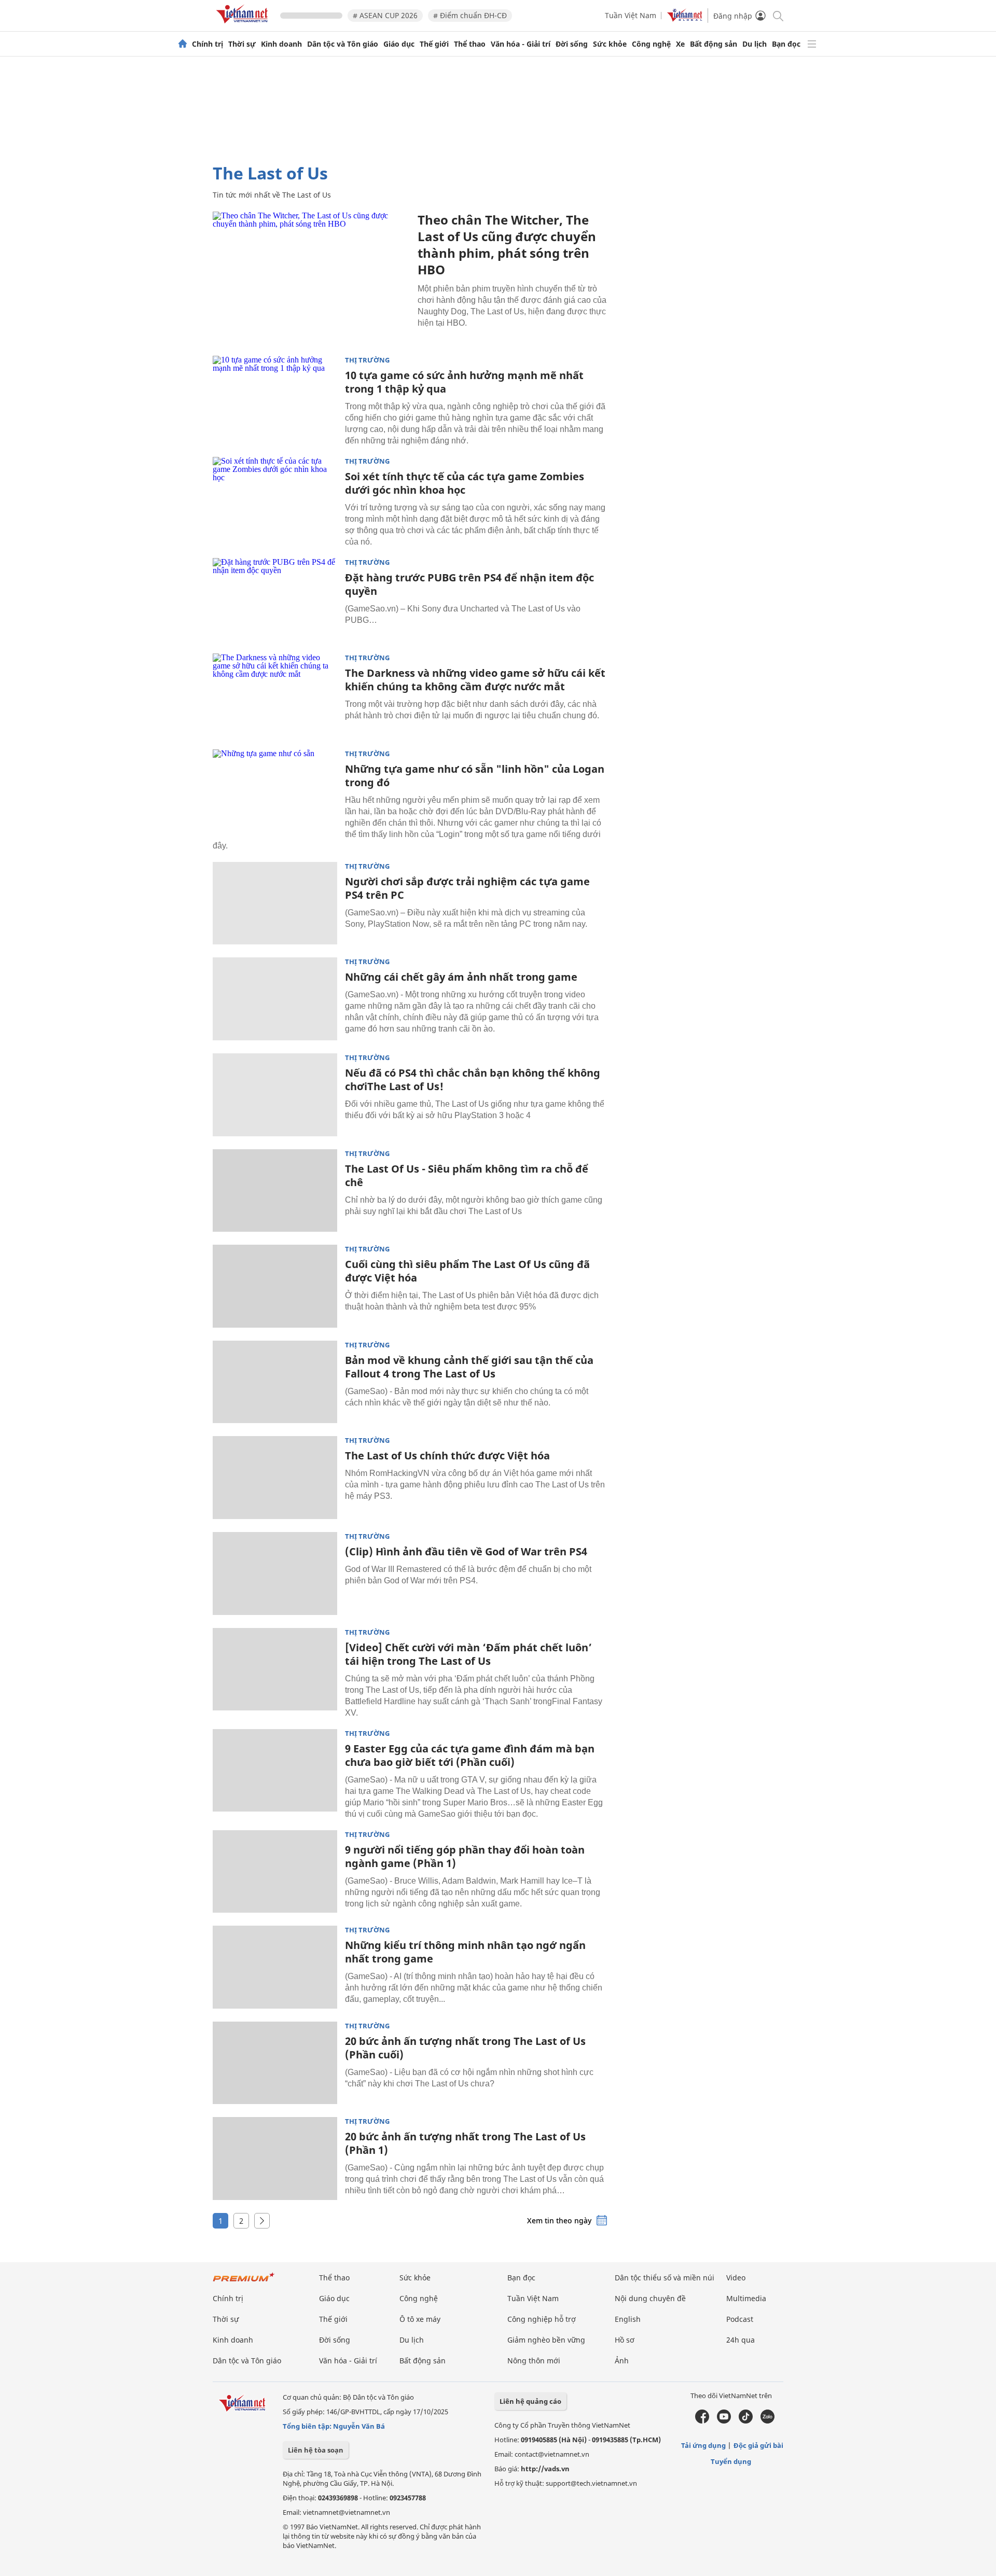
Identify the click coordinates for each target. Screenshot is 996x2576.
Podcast (740, 2319)
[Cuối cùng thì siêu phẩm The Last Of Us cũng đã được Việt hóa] (275, 1286)
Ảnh (622, 2361)
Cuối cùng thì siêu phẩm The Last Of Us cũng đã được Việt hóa (467, 1271)
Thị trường (367, 360)
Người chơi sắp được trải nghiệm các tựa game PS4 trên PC (467, 888)
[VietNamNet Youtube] (724, 2421)
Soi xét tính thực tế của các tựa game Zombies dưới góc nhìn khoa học (465, 483)
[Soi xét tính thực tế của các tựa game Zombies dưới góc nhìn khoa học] (275, 498)
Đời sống (572, 44)
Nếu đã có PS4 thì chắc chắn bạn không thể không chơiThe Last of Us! (473, 1080)
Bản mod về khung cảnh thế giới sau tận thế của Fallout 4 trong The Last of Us (469, 1367)
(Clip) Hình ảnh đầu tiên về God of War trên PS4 (466, 1551)
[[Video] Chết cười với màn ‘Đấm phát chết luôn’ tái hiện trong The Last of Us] (275, 1669)
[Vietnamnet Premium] (244, 2282)
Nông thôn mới (534, 2361)
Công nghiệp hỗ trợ (542, 2319)
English (628, 2319)
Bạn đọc (786, 44)
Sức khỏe (610, 44)
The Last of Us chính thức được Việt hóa (447, 1456)
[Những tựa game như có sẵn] (275, 791)
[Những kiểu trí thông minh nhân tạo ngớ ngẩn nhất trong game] (275, 1967)
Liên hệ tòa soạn (316, 2450)
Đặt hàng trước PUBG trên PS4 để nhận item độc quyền (469, 584)
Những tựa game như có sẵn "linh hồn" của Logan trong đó (475, 776)
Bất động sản (714, 44)
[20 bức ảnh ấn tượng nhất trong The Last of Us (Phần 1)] (275, 2159)
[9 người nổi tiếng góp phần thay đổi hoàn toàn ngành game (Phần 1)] (275, 1872)
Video (736, 2278)
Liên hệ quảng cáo (530, 2401)
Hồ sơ (625, 2340)
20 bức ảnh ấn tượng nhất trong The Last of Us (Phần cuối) (465, 2048)
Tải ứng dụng (703, 2445)
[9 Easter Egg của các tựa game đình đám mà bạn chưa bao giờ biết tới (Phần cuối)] (275, 1771)
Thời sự (242, 44)
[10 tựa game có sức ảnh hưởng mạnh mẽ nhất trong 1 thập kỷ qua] (275, 397)
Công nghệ (651, 44)
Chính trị (208, 44)
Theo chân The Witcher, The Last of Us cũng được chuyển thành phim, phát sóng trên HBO (507, 245)
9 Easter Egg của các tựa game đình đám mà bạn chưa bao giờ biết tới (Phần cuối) (470, 1755)
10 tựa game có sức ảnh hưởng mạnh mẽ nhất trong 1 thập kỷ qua (464, 382)
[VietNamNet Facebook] (702, 2421)
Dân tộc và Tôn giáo (343, 44)
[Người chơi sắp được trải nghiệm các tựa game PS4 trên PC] (275, 903)
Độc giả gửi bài (758, 2445)
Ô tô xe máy (420, 2319)
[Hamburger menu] (812, 44)
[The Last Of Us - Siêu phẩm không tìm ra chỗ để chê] (275, 1191)
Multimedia (746, 2298)
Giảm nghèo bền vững (546, 2340)
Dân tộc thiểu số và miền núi (665, 2278)
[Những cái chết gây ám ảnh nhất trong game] (275, 999)
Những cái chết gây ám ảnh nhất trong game (461, 977)
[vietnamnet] (244, 25)
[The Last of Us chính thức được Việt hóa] (275, 1478)
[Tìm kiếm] (777, 15)
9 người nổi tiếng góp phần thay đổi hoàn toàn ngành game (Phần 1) (465, 1856)
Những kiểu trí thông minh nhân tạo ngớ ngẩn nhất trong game (465, 1952)
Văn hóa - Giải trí (521, 44)
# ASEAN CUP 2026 (385, 15)
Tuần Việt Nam (631, 15)
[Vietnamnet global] (685, 19)
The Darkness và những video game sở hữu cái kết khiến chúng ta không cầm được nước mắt (475, 680)
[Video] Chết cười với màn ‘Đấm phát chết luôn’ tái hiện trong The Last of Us (468, 1654)
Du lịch (755, 44)
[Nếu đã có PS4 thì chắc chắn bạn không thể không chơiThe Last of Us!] (275, 1095)
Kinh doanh (281, 44)
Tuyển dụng (731, 2461)
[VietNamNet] (183, 44)
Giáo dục (399, 44)
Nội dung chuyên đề (650, 2298)
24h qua (741, 2340)
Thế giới (434, 44)
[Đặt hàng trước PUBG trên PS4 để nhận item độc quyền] (275, 600)
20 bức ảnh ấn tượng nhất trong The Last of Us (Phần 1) (465, 2143)
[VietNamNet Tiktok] (746, 2421)
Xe (680, 44)
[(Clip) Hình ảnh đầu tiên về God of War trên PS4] (275, 1574)
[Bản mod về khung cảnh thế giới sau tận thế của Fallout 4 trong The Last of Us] (275, 1382)
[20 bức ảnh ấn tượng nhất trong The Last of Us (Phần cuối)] (275, 2063)
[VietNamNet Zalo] (767, 2421)
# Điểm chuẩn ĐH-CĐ (470, 15)
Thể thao (470, 44)
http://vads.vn (545, 2469)
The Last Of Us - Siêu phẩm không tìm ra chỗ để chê (467, 1175)
